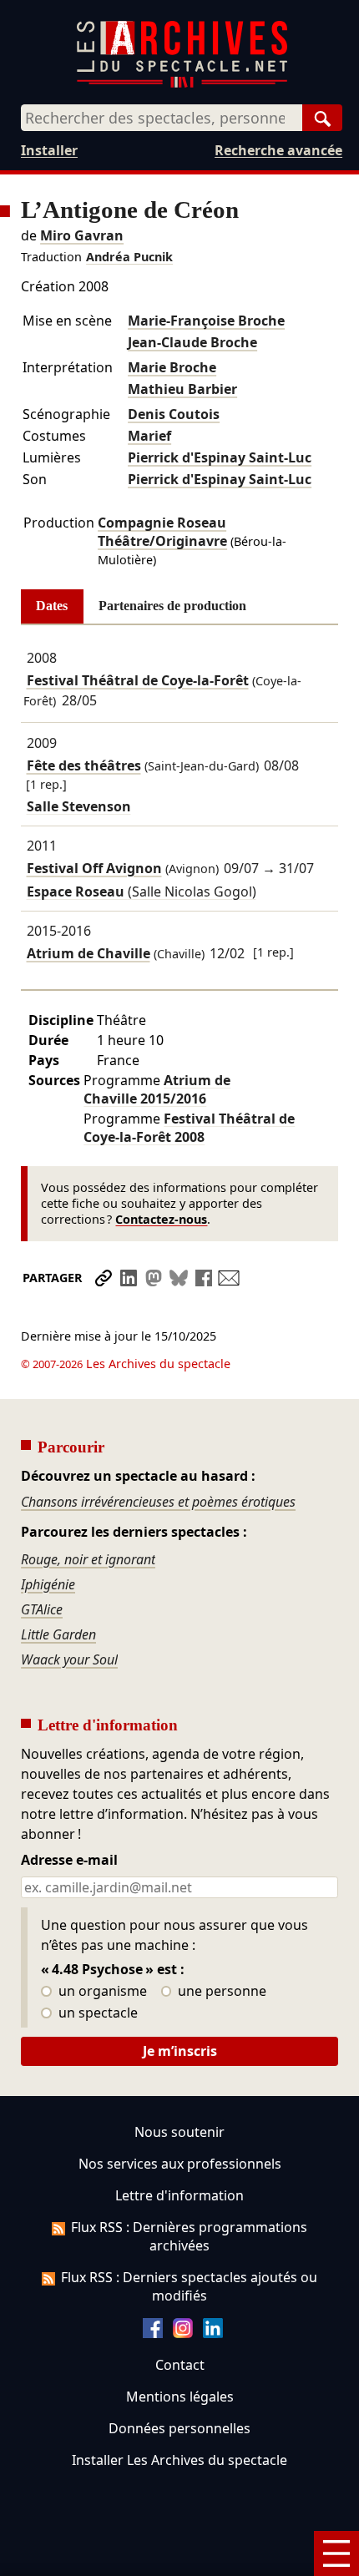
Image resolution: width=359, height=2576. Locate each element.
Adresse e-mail (69, 1861)
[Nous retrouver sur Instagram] (183, 2333)
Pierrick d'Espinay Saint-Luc (220, 457)
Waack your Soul (69, 1659)
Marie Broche (172, 367)
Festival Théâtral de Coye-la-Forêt (138, 680)
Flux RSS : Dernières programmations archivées (189, 2236)
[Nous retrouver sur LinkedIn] (213, 2333)
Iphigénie (48, 1584)
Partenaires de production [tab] (172, 606)
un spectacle (96, 2013)
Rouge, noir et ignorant (88, 1559)
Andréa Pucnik (129, 257)
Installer (49, 150)
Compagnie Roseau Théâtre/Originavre (162, 532)
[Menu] (336, 2553)
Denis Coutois (174, 414)
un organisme (101, 1992)
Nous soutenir (179, 2132)
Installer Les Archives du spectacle (179, 2460)
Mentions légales (180, 2397)
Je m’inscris (180, 2051)
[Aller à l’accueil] (182, 84)
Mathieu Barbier (182, 389)
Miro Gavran (82, 235)
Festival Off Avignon (94, 868)
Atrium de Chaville (88, 953)
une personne (220, 1992)
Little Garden (58, 1634)
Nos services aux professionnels (180, 2164)
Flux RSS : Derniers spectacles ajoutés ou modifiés (189, 2286)
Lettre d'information (179, 2195)
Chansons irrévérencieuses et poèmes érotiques (158, 1502)
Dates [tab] (52, 606)
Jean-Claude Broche (192, 342)
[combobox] (162, 118)
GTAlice (42, 1609)
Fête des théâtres (84, 765)
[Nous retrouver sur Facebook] (153, 2333)
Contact (180, 2365)
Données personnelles (179, 2428)
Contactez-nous (161, 1219)
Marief (149, 436)
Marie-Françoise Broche (206, 321)
